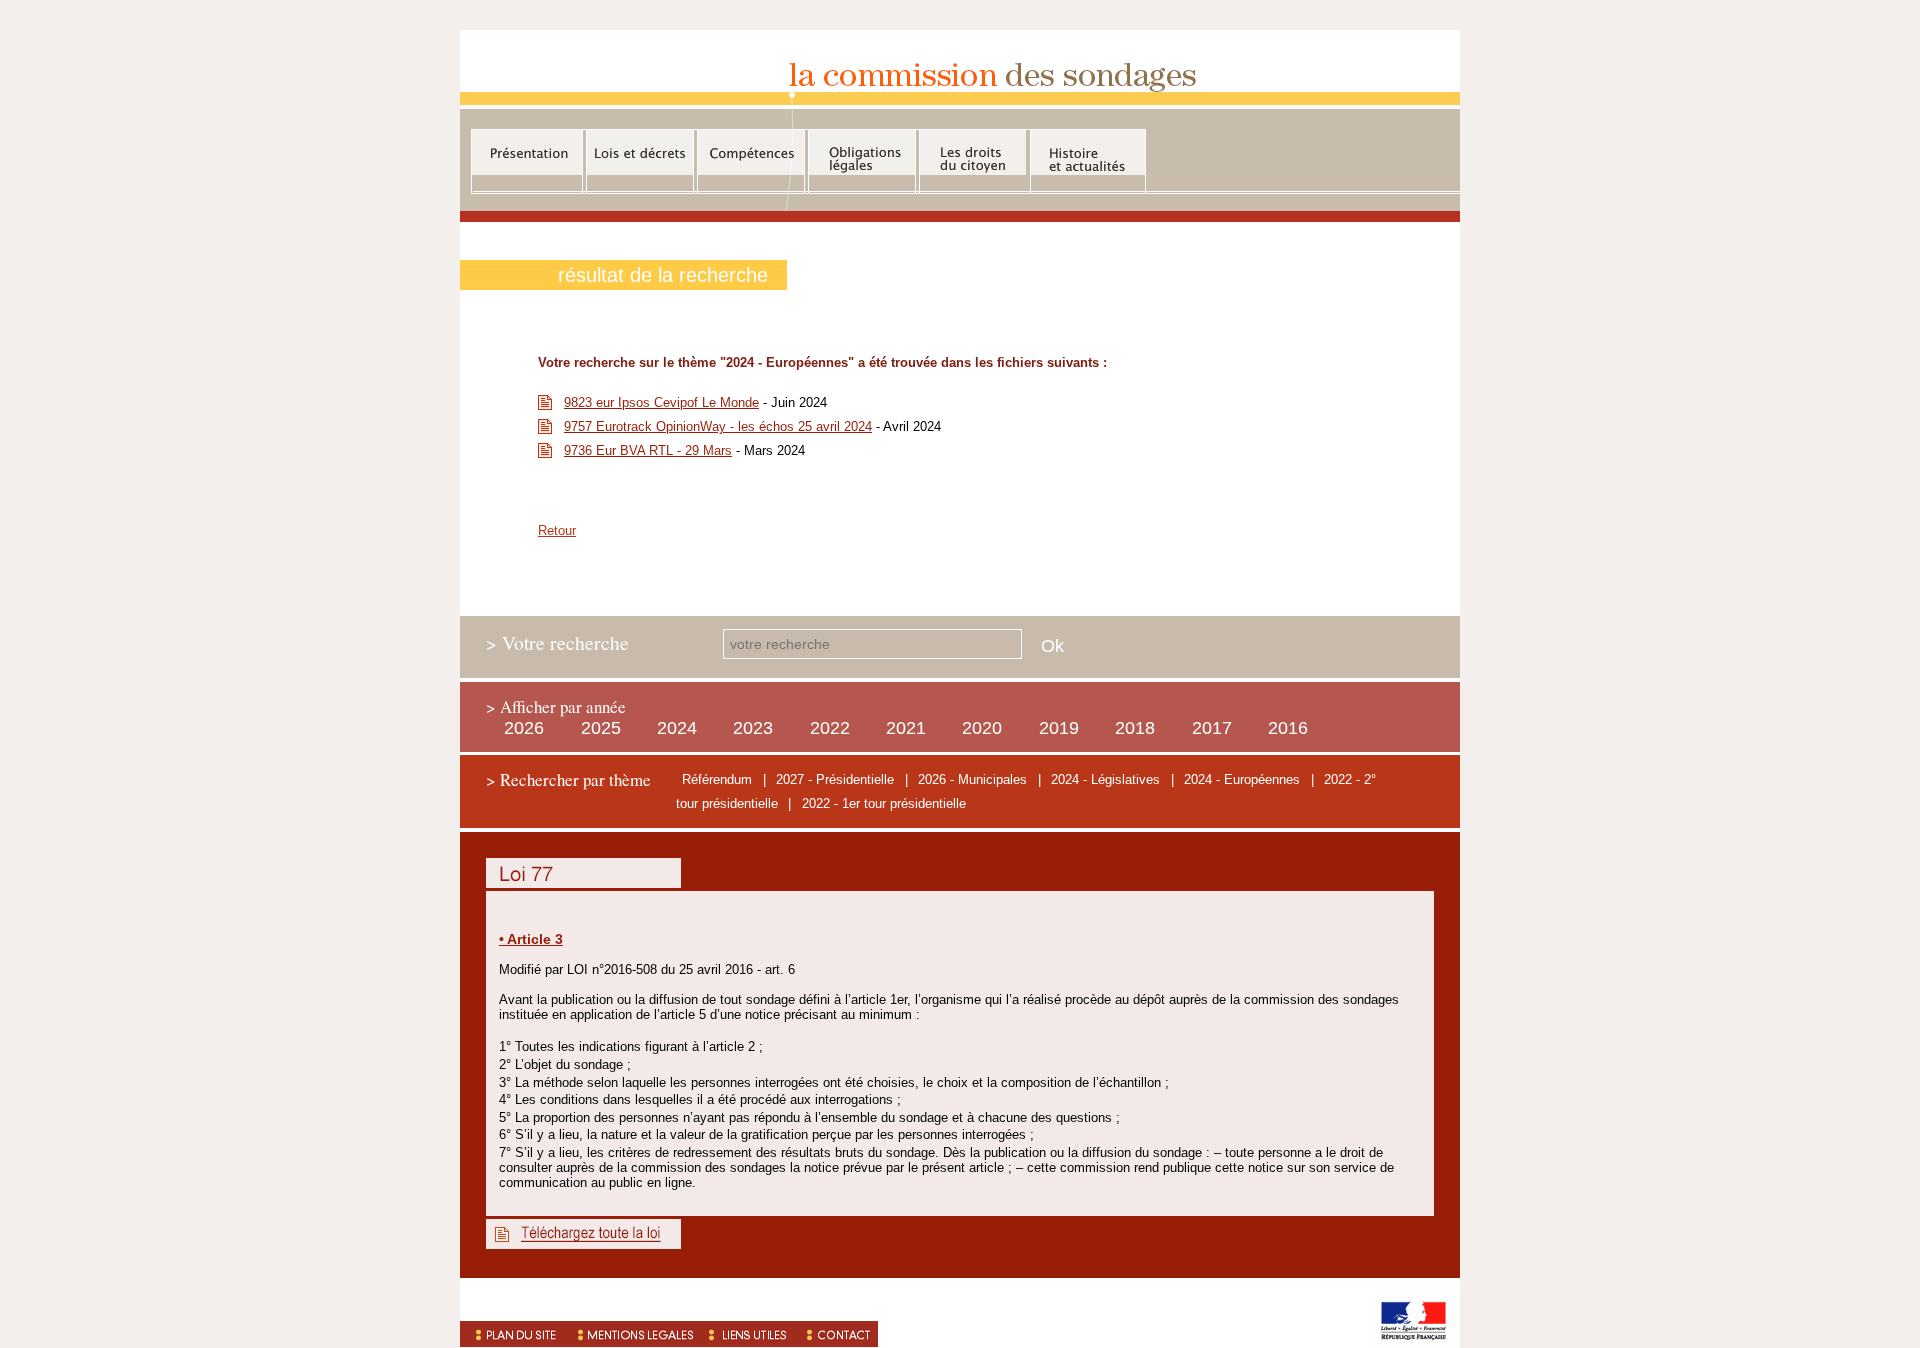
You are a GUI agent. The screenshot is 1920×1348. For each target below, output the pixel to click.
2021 (906, 728)
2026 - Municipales (972, 779)
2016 (1288, 728)
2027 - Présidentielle (835, 779)
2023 (753, 728)
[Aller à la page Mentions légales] (633, 1334)
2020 (982, 728)
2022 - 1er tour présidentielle (884, 803)
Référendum (717, 779)
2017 (1212, 728)
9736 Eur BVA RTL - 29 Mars (648, 450)
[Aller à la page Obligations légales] (862, 152)
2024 (677, 728)
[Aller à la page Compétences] (751, 152)
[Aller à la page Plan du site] (513, 1334)
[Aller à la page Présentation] (527, 152)
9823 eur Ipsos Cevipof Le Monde (661, 402)
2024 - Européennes (1242, 779)
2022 (830, 728)
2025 (601, 728)
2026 (524, 728)
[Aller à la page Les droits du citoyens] (973, 152)
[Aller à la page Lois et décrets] (640, 152)
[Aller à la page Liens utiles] (750, 1334)
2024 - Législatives (1105, 779)
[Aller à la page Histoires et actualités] (1088, 152)
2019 (1059, 728)
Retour (557, 530)
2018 (1135, 728)
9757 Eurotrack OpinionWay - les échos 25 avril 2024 (718, 426)
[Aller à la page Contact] (839, 1334)
